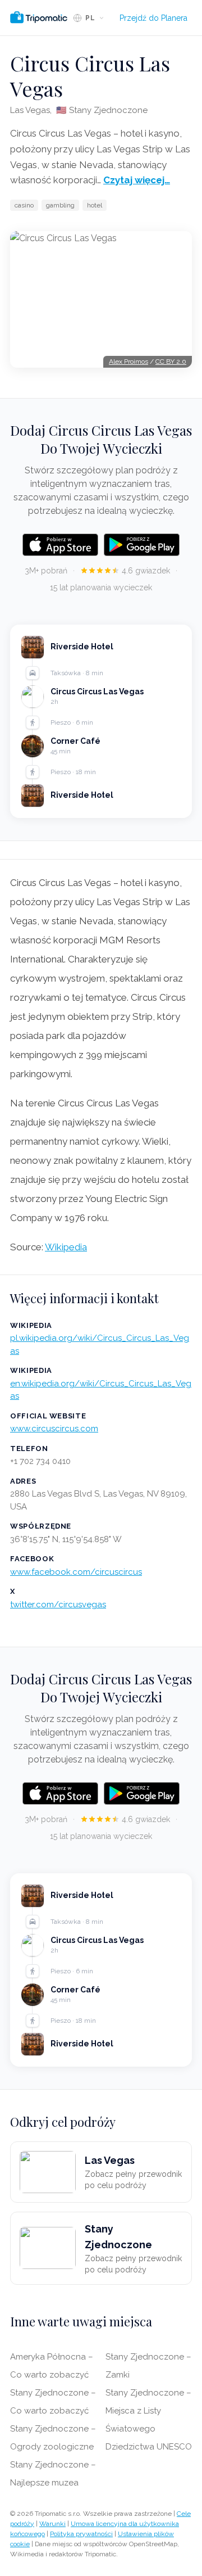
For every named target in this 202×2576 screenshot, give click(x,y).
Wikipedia (66, 1247)
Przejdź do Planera (153, 18)
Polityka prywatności (81, 2534)
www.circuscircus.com (54, 1429)
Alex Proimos (128, 361)
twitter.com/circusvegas (58, 1605)
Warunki (52, 2524)
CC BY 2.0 (171, 361)
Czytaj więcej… (137, 180)
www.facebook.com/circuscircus (76, 1572)
